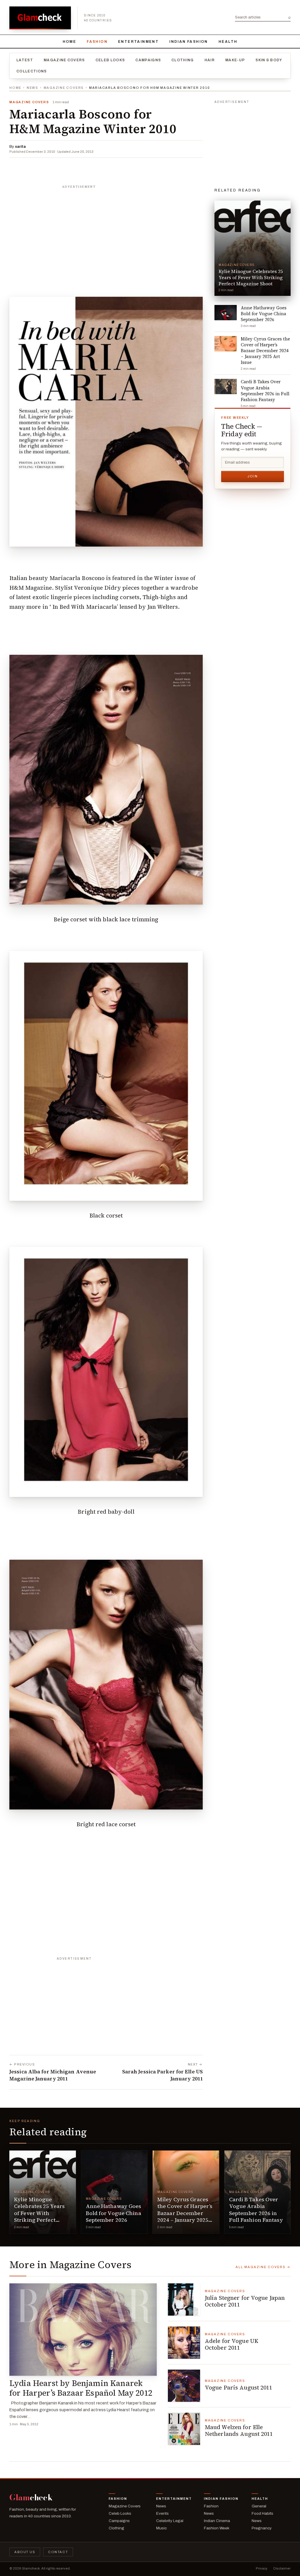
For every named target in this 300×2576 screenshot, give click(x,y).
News (33, 88)
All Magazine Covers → (263, 2267)
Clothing (183, 60)
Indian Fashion (189, 42)
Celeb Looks (110, 60)
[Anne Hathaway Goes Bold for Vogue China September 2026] (114, 2192)
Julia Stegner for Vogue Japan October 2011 (245, 2301)
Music (161, 2528)
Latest (25, 60)
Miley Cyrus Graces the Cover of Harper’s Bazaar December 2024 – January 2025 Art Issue (185, 2213)
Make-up (235, 60)
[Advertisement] (106, 228)
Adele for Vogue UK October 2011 (232, 2344)
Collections (32, 71)
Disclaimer (282, 2568)
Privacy (262, 2568)
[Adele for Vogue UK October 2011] (184, 2343)
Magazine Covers (64, 60)
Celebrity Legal (170, 2521)
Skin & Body (269, 60)
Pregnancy (262, 2528)
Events (162, 2513)
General (259, 2506)
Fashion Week (217, 2528)
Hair (210, 60)
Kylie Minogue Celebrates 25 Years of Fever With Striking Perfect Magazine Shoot (39, 2213)
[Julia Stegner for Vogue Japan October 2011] (184, 2299)
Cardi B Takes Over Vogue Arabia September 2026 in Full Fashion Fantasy (256, 2210)
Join (253, 476)
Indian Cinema (217, 2521)
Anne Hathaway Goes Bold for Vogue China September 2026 (114, 2213)
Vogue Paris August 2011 (239, 2387)
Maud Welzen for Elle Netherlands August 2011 (239, 2431)
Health (228, 42)
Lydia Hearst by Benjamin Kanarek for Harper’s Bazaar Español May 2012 (81, 2388)
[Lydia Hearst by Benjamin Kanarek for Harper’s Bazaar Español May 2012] (83, 2329)
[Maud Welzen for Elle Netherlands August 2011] (184, 2429)
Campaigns (148, 60)
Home (70, 42)
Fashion (97, 42)
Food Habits (262, 2513)
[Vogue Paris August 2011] (184, 2386)
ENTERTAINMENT (138, 42)
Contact (58, 2552)
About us (25, 2552)
